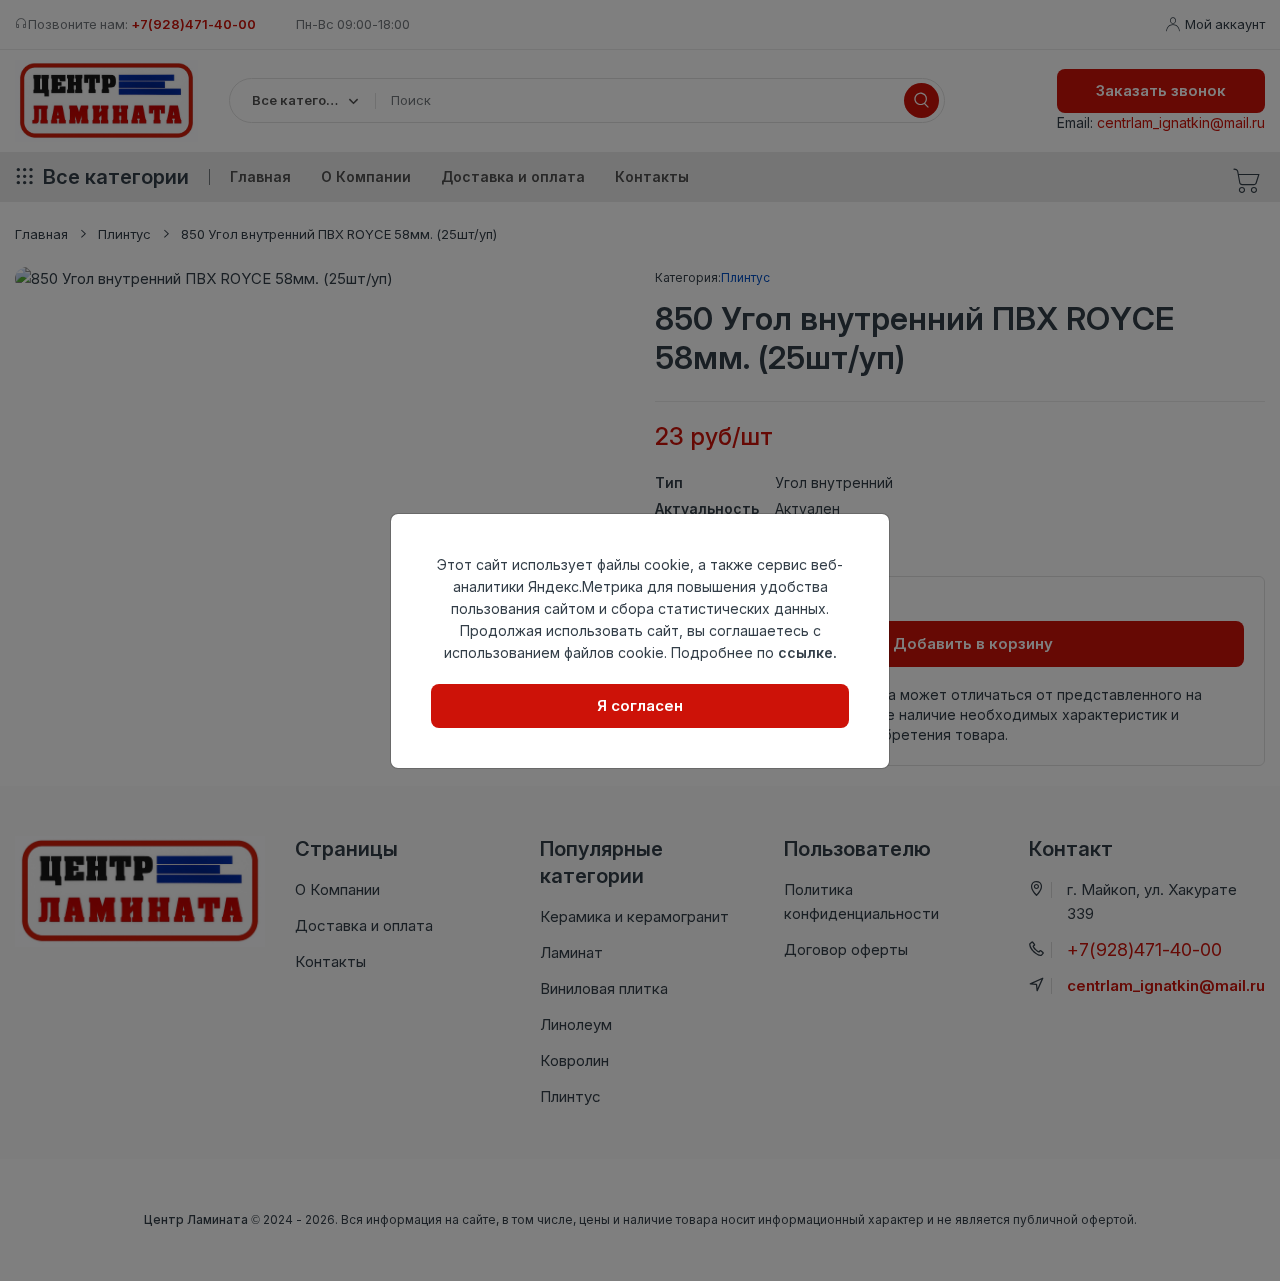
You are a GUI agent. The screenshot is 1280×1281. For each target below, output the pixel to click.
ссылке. (807, 652)
